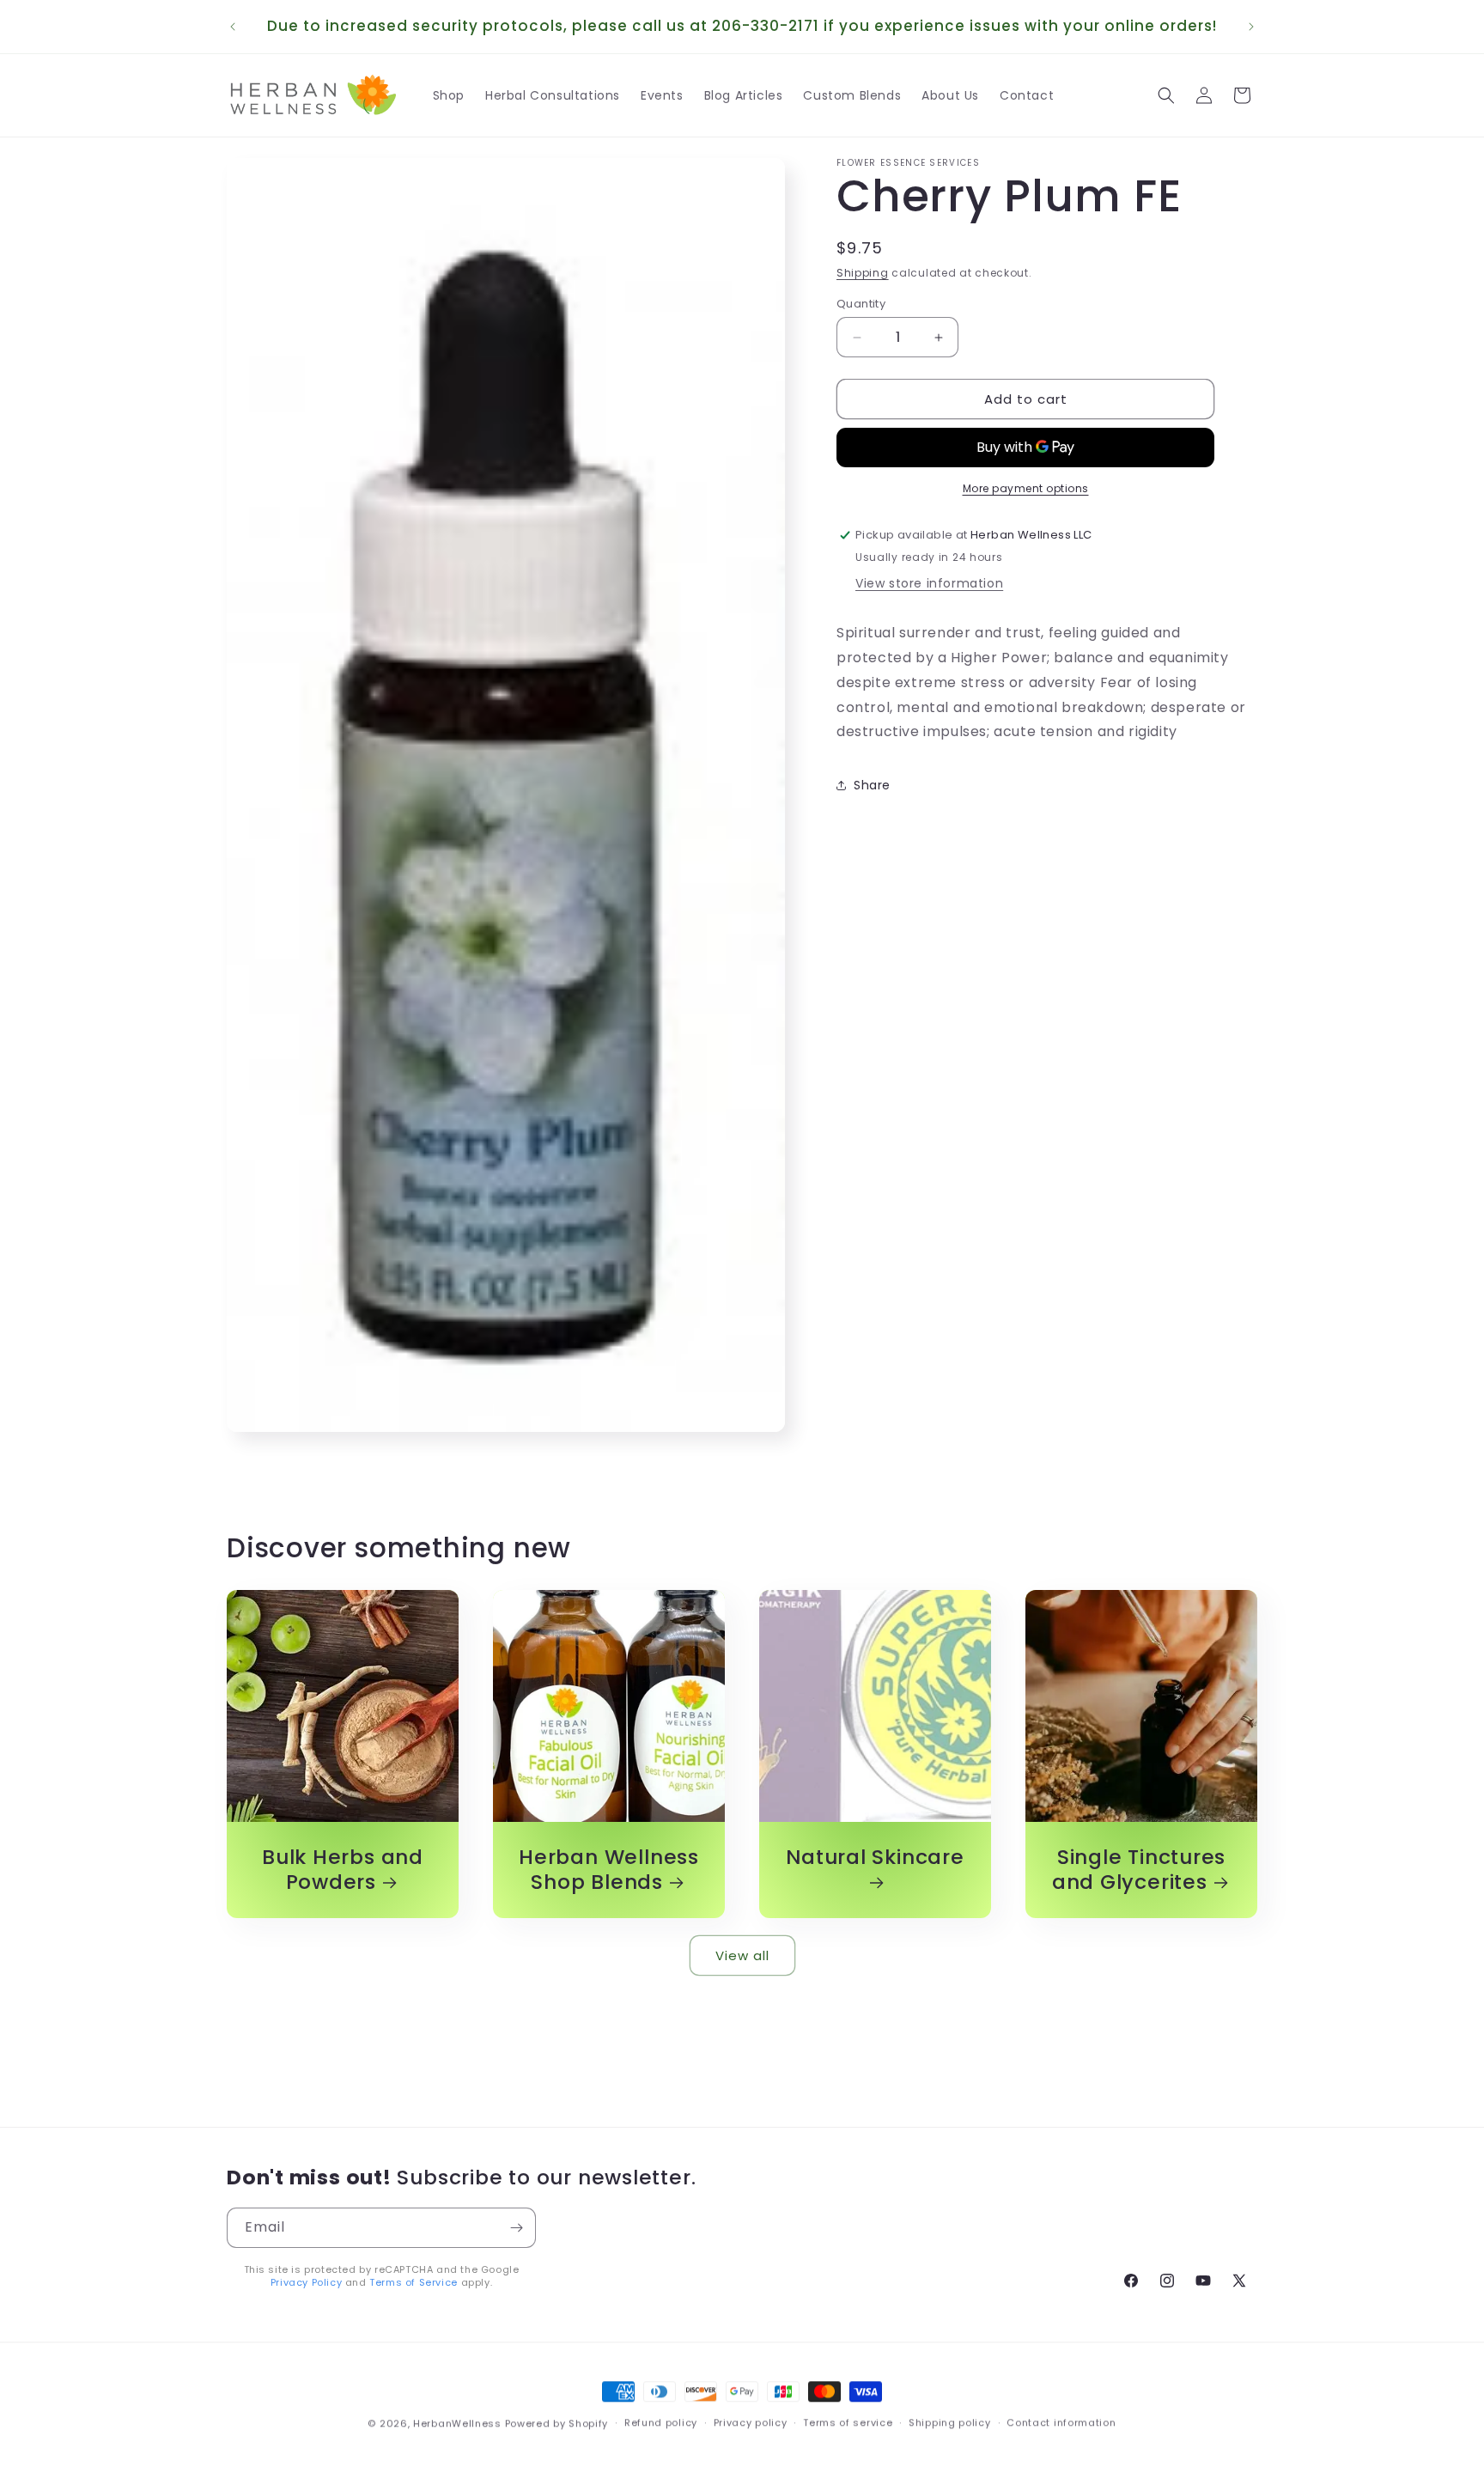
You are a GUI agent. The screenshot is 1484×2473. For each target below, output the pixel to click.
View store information (929, 583)
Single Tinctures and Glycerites (1139, 1870)
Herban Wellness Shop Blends (609, 1870)
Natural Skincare (875, 1858)
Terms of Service (414, 2282)
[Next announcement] (1251, 27)
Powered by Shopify (557, 2423)
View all (742, 1955)
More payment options (1026, 488)
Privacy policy (751, 2422)
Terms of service (848, 2422)
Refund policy (661, 2422)
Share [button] (872, 784)
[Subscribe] (516, 2228)
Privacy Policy (306, 2282)
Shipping (863, 273)
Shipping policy (950, 2422)
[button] (1166, 95)
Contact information (1061, 2422)
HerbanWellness (457, 2423)
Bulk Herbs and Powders (343, 1870)
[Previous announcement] (233, 27)
